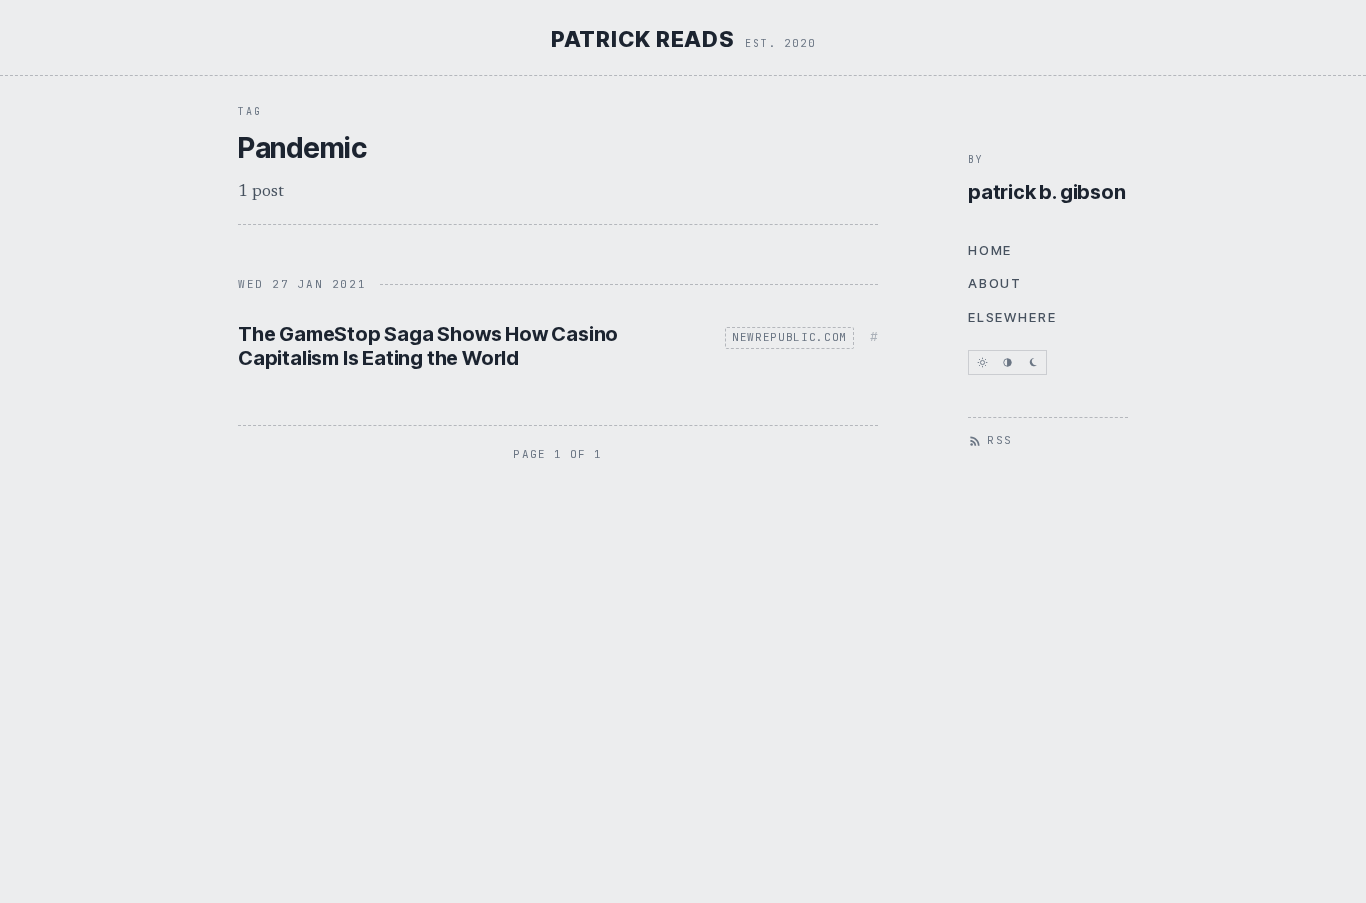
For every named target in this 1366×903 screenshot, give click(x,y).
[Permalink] (871, 337)
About (995, 283)
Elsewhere (1012, 317)
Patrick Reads (643, 39)
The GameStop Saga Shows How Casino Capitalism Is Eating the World (428, 346)
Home (990, 250)
